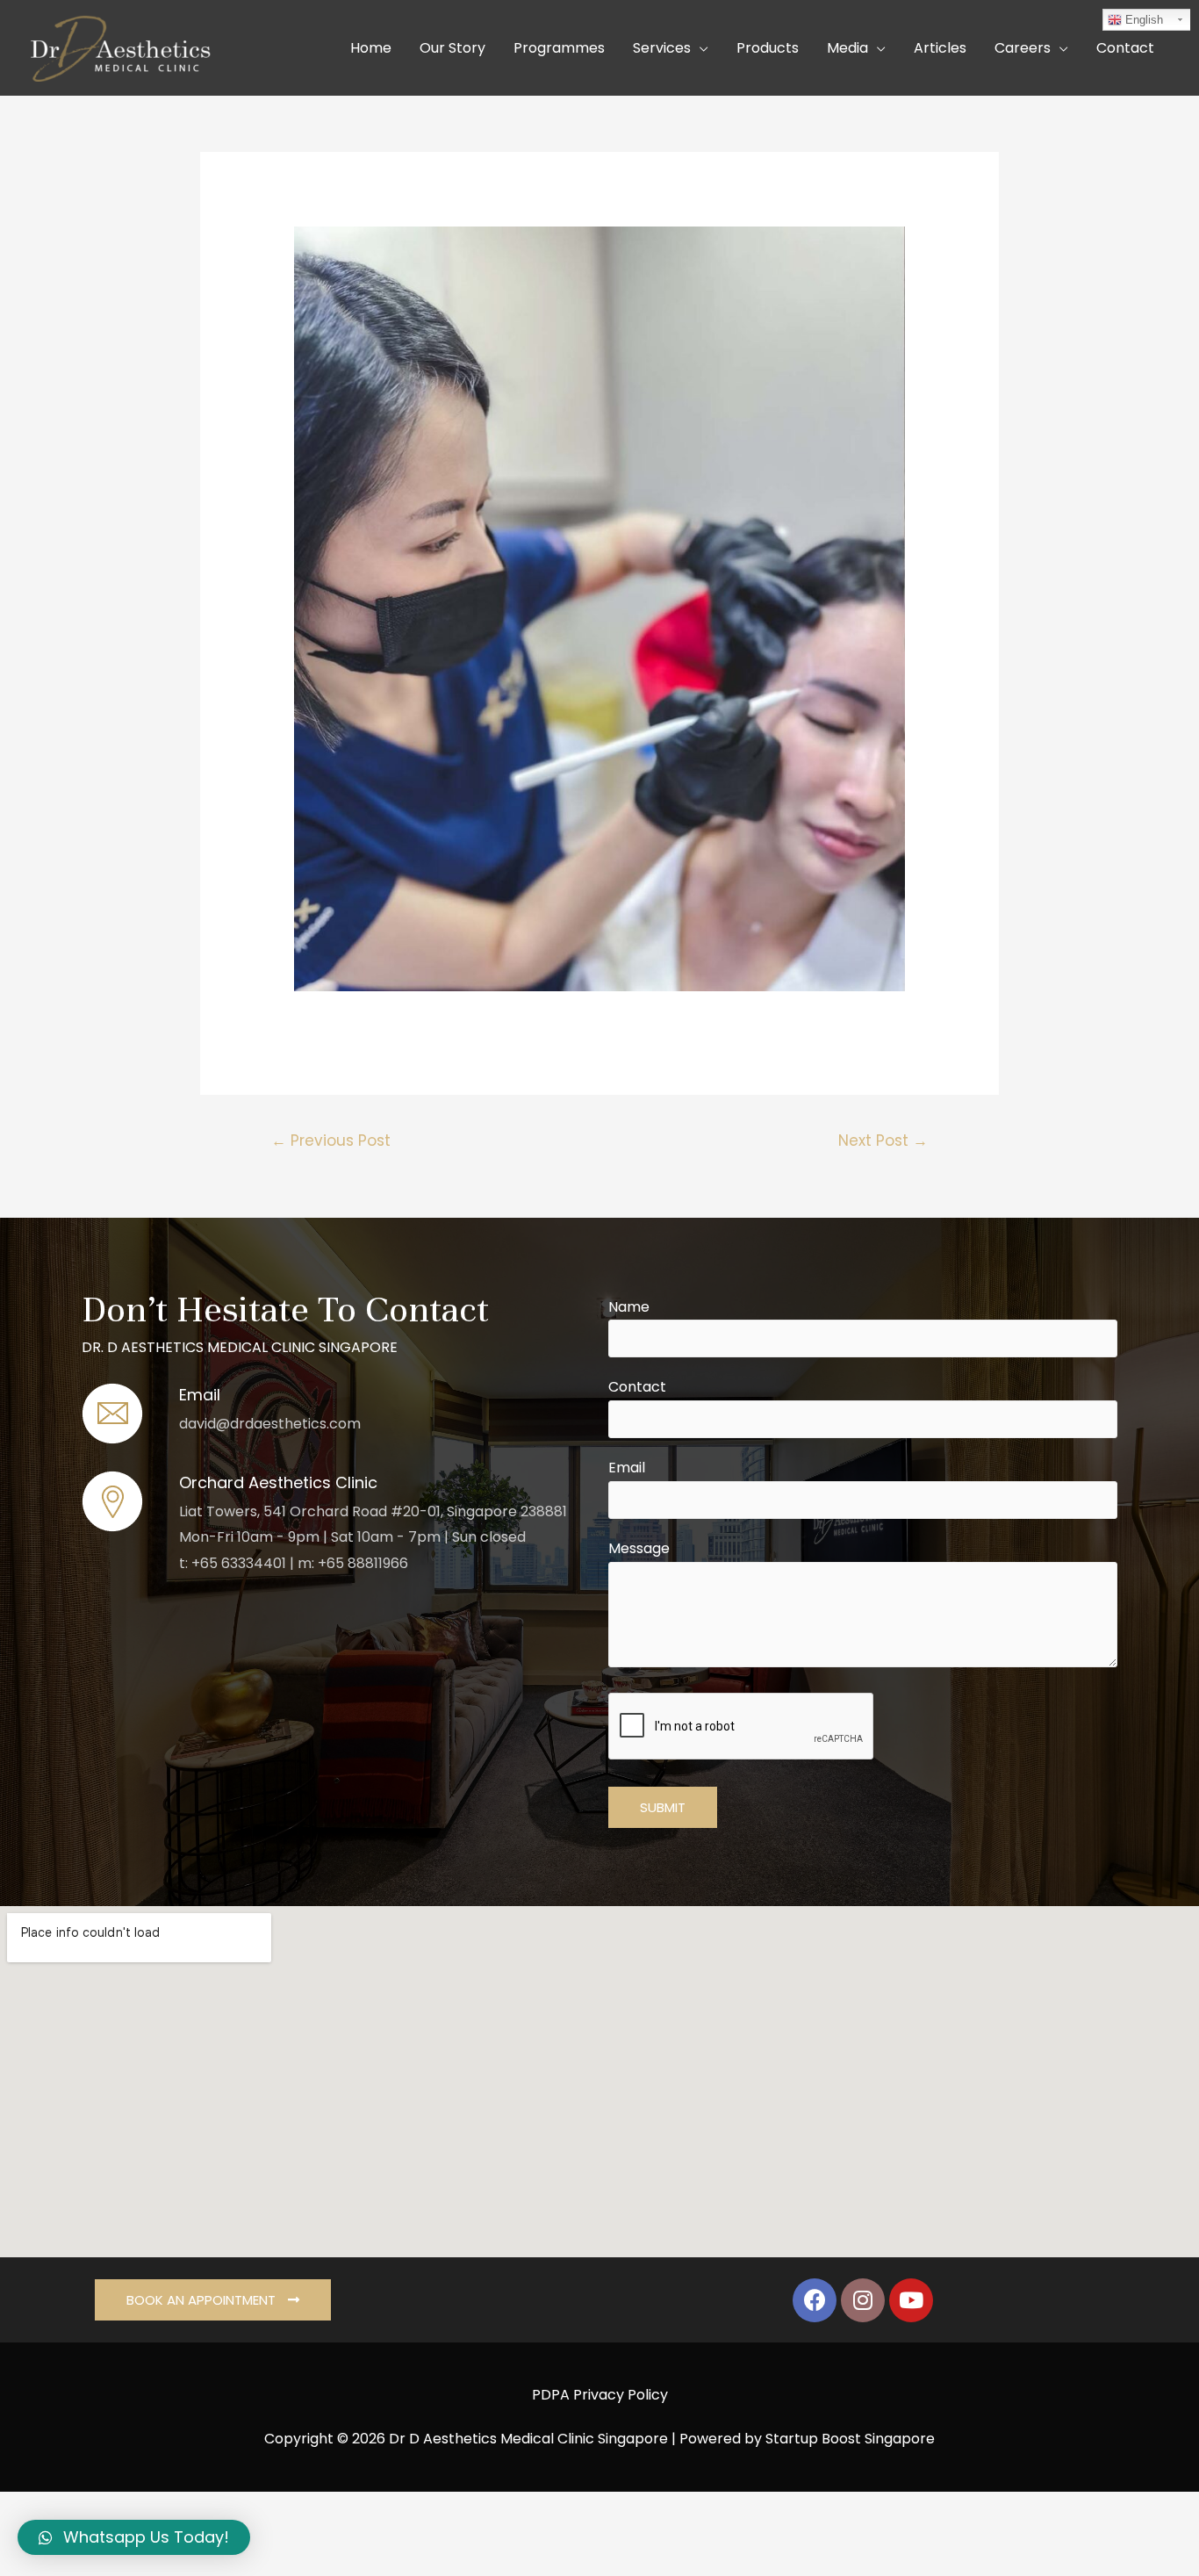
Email (627, 1468)
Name (629, 1307)
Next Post (883, 1140)
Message (639, 1548)
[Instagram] (863, 2300)
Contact (637, 1387)
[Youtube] (911, 2300)
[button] (213, 2300)
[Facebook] (815, 2300)
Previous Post (331, 1140)
